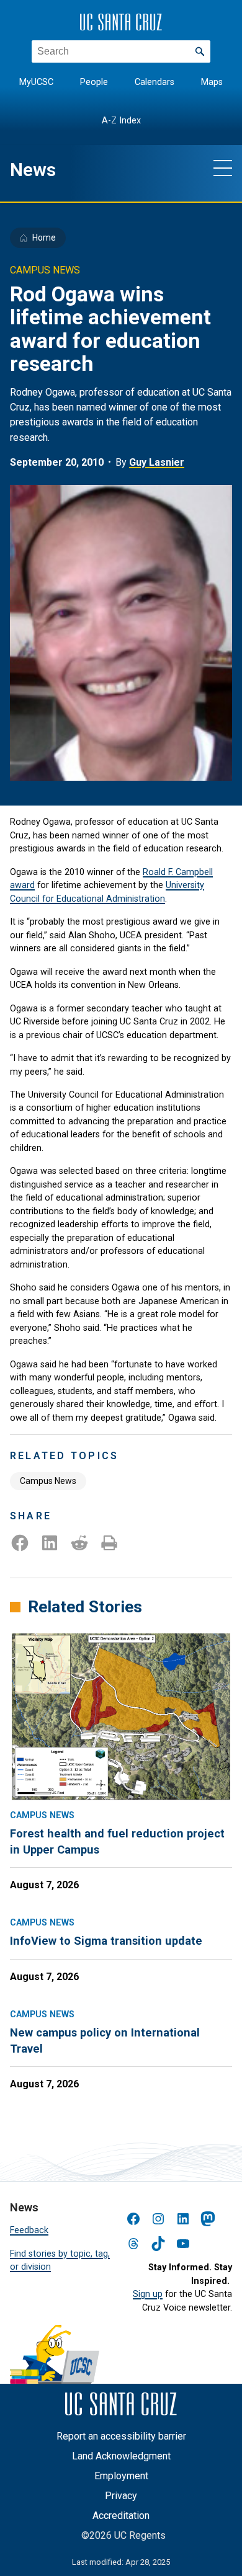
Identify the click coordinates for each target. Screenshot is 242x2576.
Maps (212, 82)
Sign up (148, 2294)
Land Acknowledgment (121, 2456)
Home (44, 238)
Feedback (29, 2230)
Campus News (48, 1481)
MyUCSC (36, 82)
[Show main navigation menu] (223, 167)
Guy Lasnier (157, 462)
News (33, 170)
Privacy (121, 2496)
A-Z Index (121, 121)
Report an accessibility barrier (121, 2436)
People (94, 82)
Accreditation (121, 2516)
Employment (121, 2476)
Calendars (155, 82)
